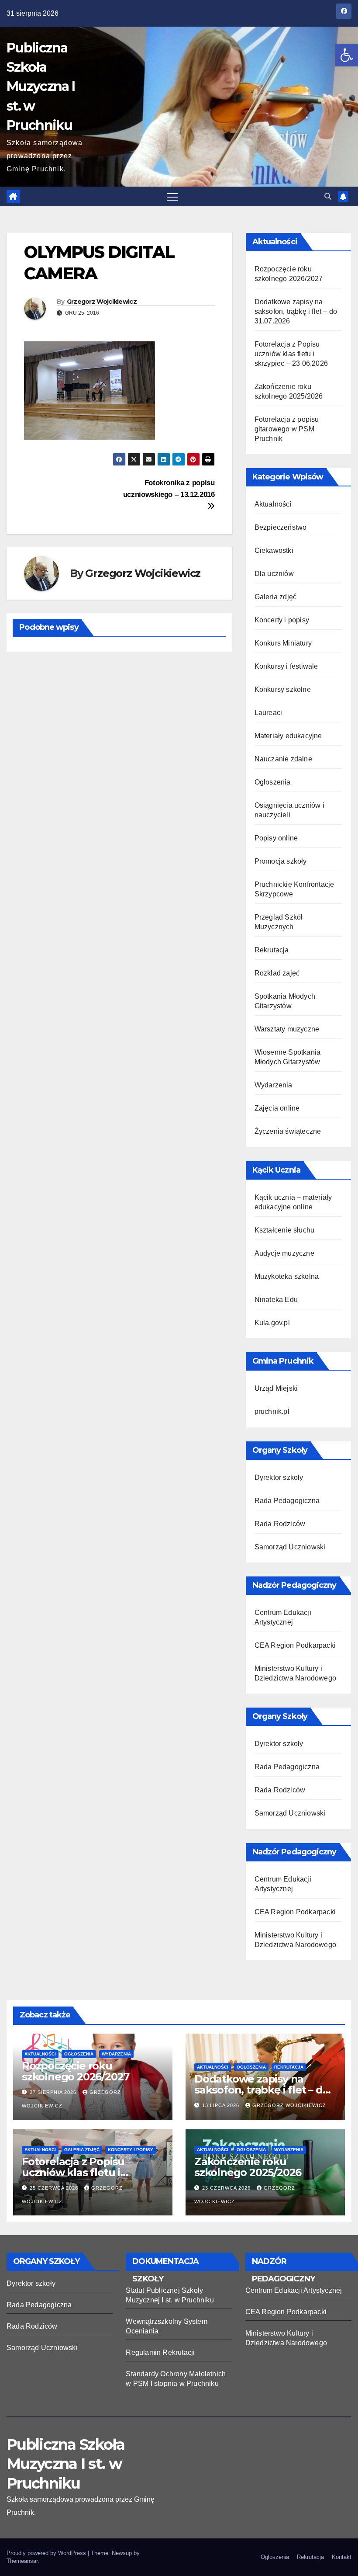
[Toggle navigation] (172, 196)
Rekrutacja (272, 950)
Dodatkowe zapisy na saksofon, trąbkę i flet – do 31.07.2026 (296, 311)
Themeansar (22, 2561)
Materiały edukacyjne (288, 736)
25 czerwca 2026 (55, 2188)
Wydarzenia (274, 1085)
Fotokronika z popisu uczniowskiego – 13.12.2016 (169, 488)
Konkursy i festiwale (286, 666)
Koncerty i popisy (282, 620)
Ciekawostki (274, 550)
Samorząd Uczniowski (290, 1547)
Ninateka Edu (276, 1300)
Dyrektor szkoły (279, 1477)
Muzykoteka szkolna (287, 1276)
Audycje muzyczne (284, 1253)
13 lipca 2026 (222, 2105)
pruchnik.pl (272, 1411)
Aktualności (273, 504)
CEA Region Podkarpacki (295, 1645)
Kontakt (342, 2557)
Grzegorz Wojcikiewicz (102, 302)
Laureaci (268, 713)
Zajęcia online (277, 1108)
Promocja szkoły (281, 861)
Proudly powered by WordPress (47, 2553)
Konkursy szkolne (283, 689)
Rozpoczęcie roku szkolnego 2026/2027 (76, 2071)
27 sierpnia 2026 (54, 2092)
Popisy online (276, 838)
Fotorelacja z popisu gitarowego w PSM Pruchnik (287, 429)
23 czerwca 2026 (227, 2188)
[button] (347, 55)
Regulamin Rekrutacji (160, 2352)
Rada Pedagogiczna (287, 1501)
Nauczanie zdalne (283, 759)
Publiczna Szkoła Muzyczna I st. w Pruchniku (41, 87)
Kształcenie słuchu (285, 1230)
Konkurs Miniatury (283, 643)
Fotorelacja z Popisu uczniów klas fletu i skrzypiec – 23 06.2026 (291, 354)
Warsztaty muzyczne (287, 1029)
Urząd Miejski (276, 1388)
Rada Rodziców (280, 1524)
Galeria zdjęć (276, 597)
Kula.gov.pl (272, 1323)
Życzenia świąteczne (288, 1131)
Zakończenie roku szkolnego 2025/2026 (248, 2167)
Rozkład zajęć (277, 973)
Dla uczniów (274, 574)
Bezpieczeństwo (281, 527)
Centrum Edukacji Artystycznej (294, 2290)
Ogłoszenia (273, 782)
